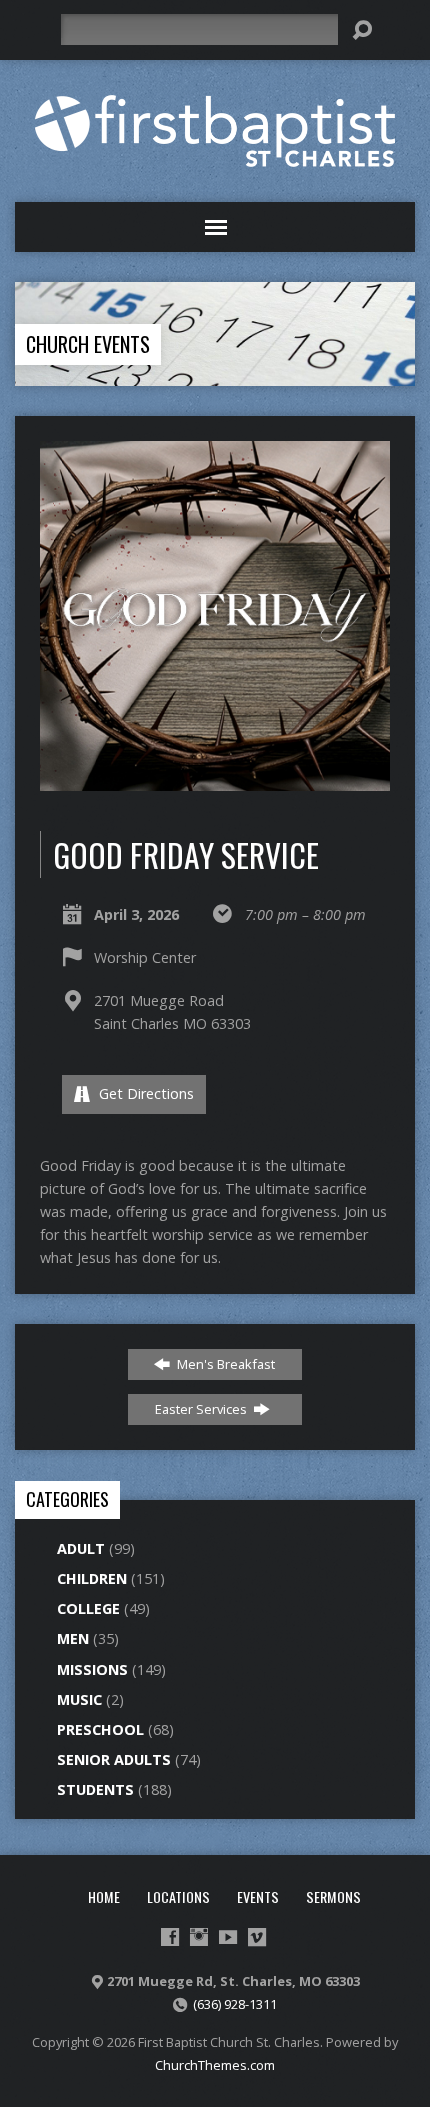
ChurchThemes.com (215, 2065)
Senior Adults (114, 1759)
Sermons (333, 1896)
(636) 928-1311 (235, 2004)
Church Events (88, 344)
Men (73, 1638)
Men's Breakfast (224, 1364)
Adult (81, 1548)
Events (258, 1896)
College (88, 1608)
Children (92, 1578)
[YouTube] (228, 1937)
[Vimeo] (257, 1937)
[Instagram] (199, 1937)
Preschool (100, 1729)
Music (79, 1699)
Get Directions (144, 1093)
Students (95, 1789)
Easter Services (202, 1409)
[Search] (362, 30)
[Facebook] (170, 1937)
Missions (92, 1669)
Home (104, 1896)
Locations (178, 1896)
